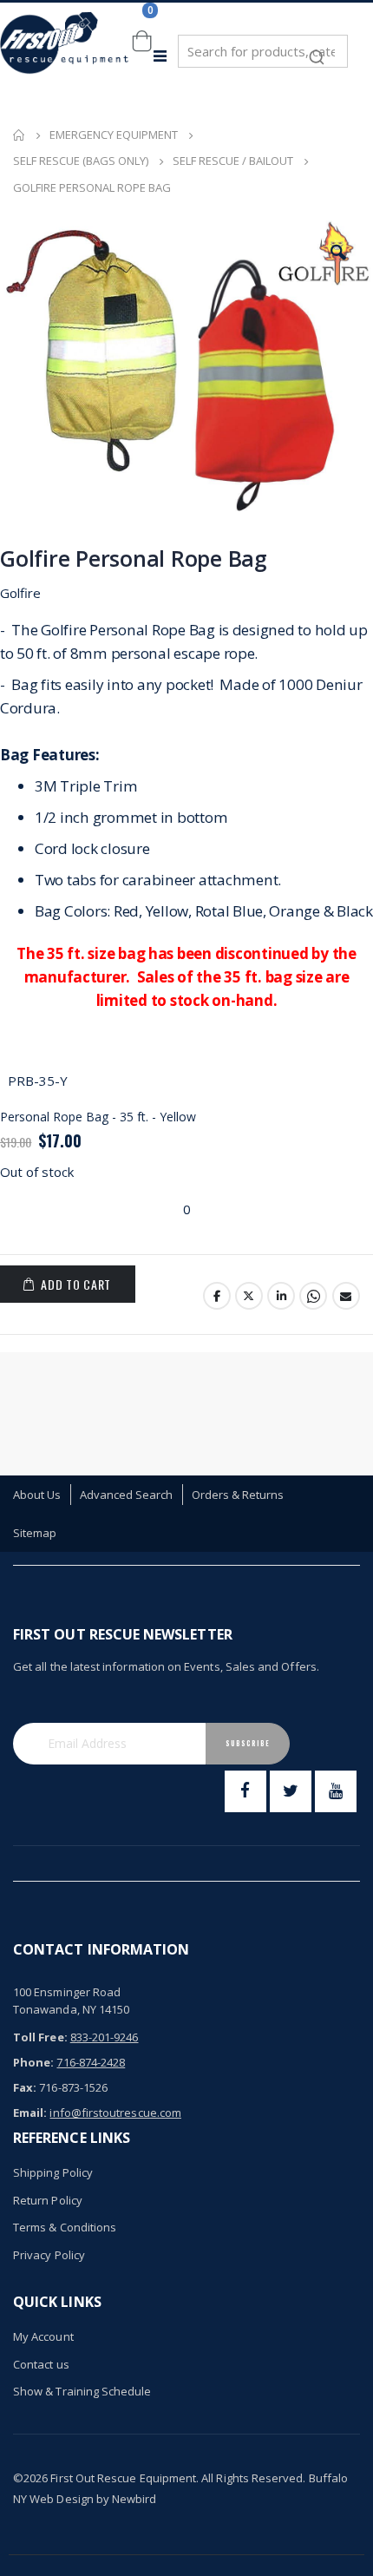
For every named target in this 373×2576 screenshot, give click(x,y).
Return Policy (48, 2200)
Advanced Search (127, 1495)
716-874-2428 (91, 2062)
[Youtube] (336, 1791)
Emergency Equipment (114, 135)
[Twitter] (291, 1791)
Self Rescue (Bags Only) (81, 161)
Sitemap (35, 1533)
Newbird (134, 2499)
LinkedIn (281, 1296)
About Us (37, 1495)
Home (19, 135)
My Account (43, 2336)
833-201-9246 (105, 2037)
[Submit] (317, 49)
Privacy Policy (49, 2255)
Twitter (249, 1296)
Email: (30, 2113)
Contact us (41, 2364)
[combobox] (263, 51)
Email (346, 1296)
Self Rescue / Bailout (233, 161)
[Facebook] (245, 1791)
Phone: (33, 2062)
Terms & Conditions (65, 2227)
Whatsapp (313, 1296)
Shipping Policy (53, 2172)
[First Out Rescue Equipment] (65, 56)
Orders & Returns (238, 1495)
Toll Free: (40, 2037)
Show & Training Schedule (82, 2391)
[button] (338, 253)
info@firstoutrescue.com (115, 2113)
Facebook (217, 1296)
